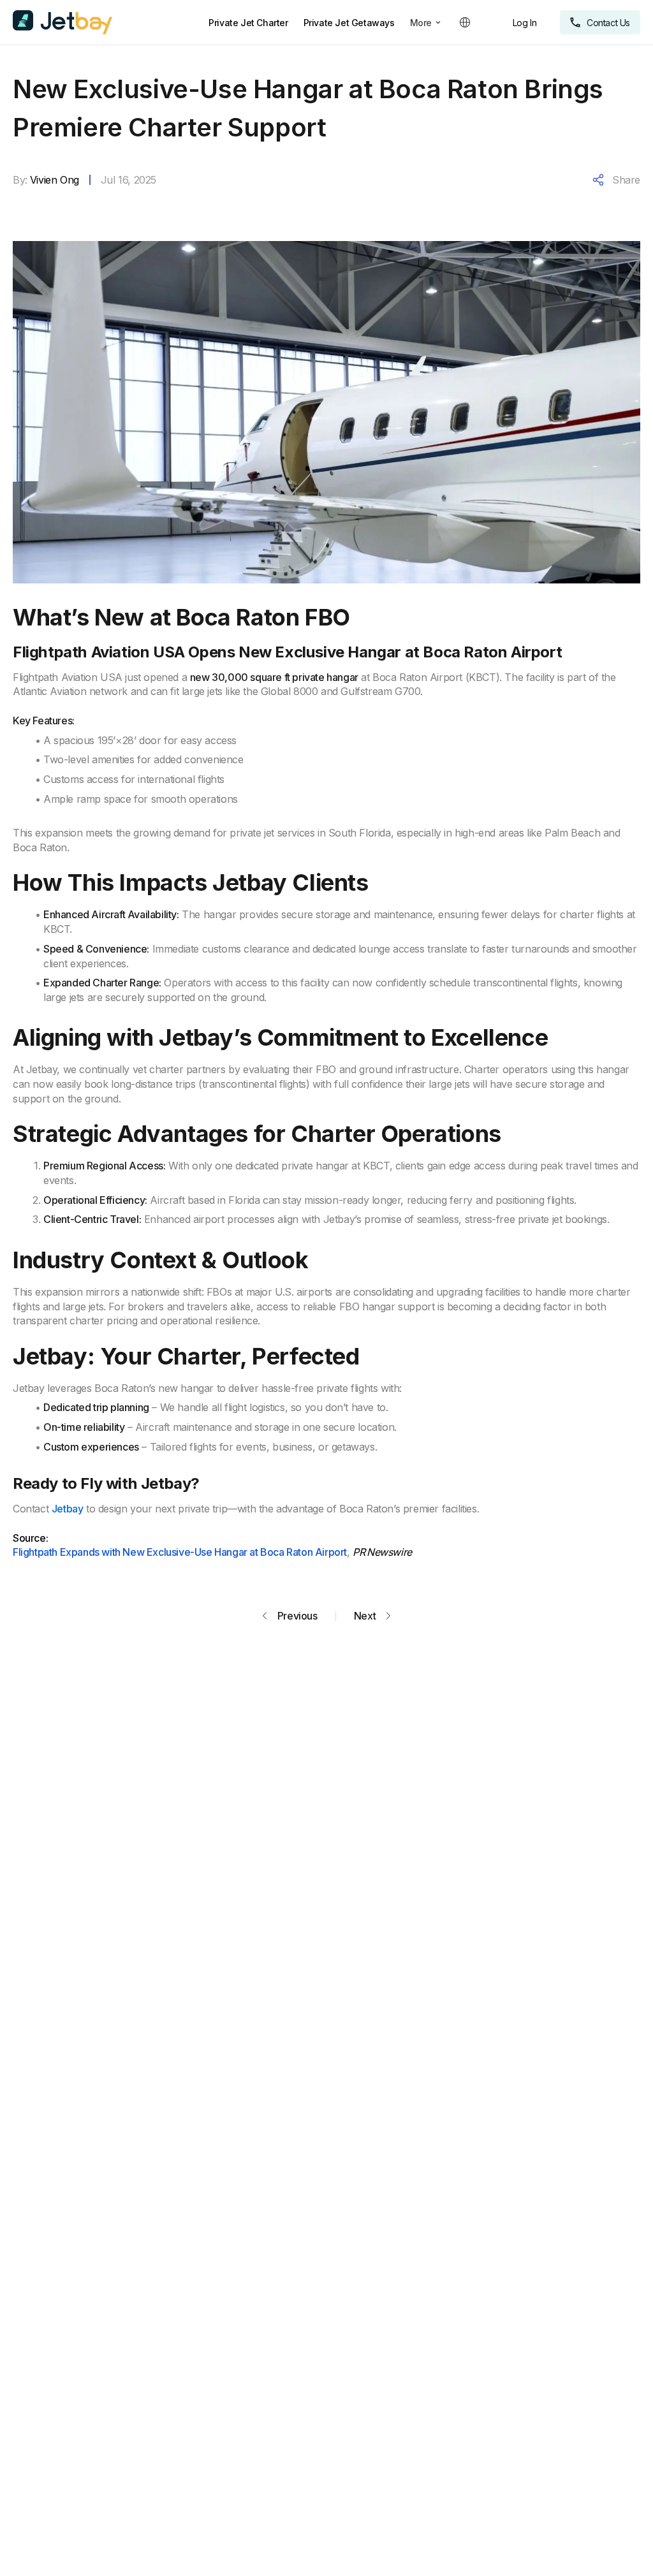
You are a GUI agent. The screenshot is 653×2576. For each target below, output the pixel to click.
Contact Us (608, 23)
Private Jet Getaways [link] (349, 23)
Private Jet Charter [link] (248, 23)
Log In (525, 23)
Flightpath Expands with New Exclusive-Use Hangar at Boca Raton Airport (180, 1552)
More (421, 23)
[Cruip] (62, 22)
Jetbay (68, 1509)
